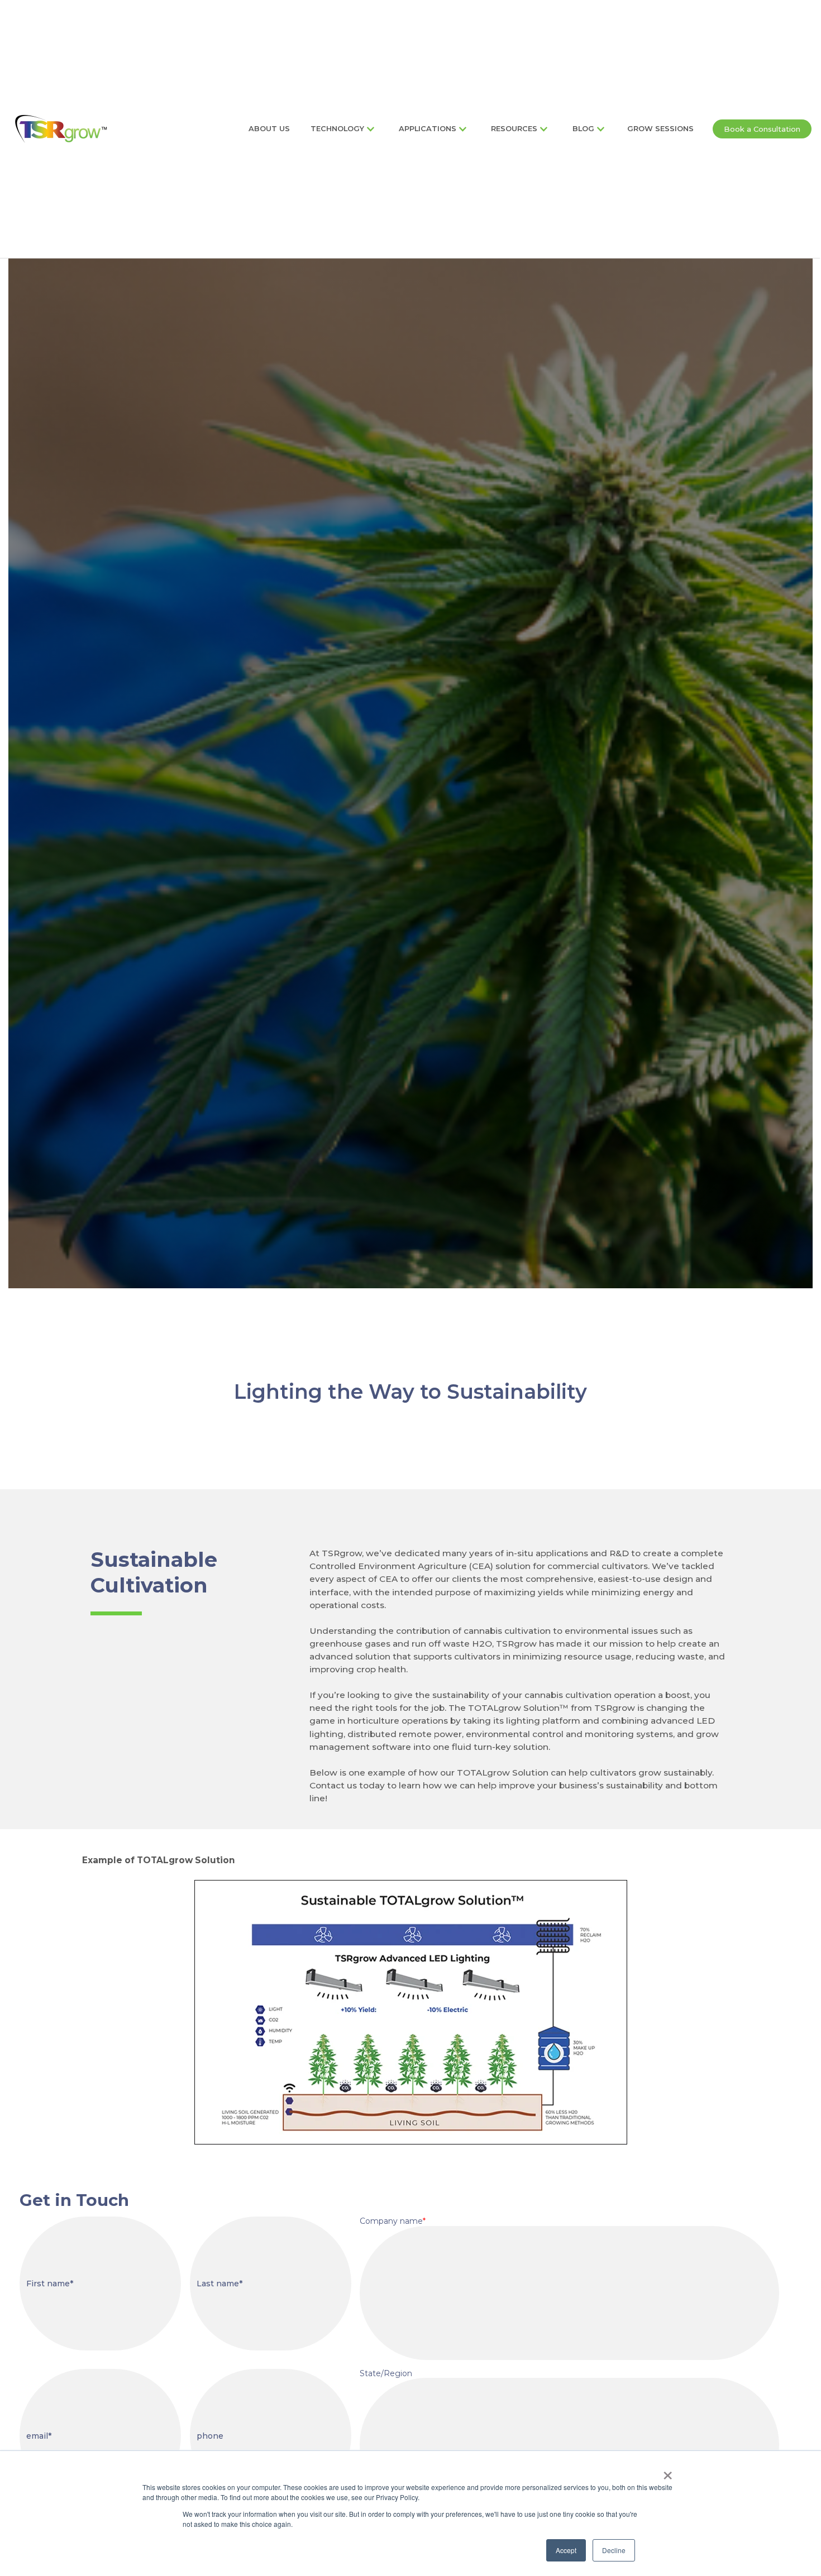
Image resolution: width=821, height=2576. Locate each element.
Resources (514, 129)
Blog (583, 129)
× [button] (668, 2472)
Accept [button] (566, 2550)
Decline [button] (614, 2550)
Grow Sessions (660, 129)
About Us (269, 129)
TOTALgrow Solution (514, 1708)
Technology (337, 129)
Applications (428, 129)
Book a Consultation (762, 129)
